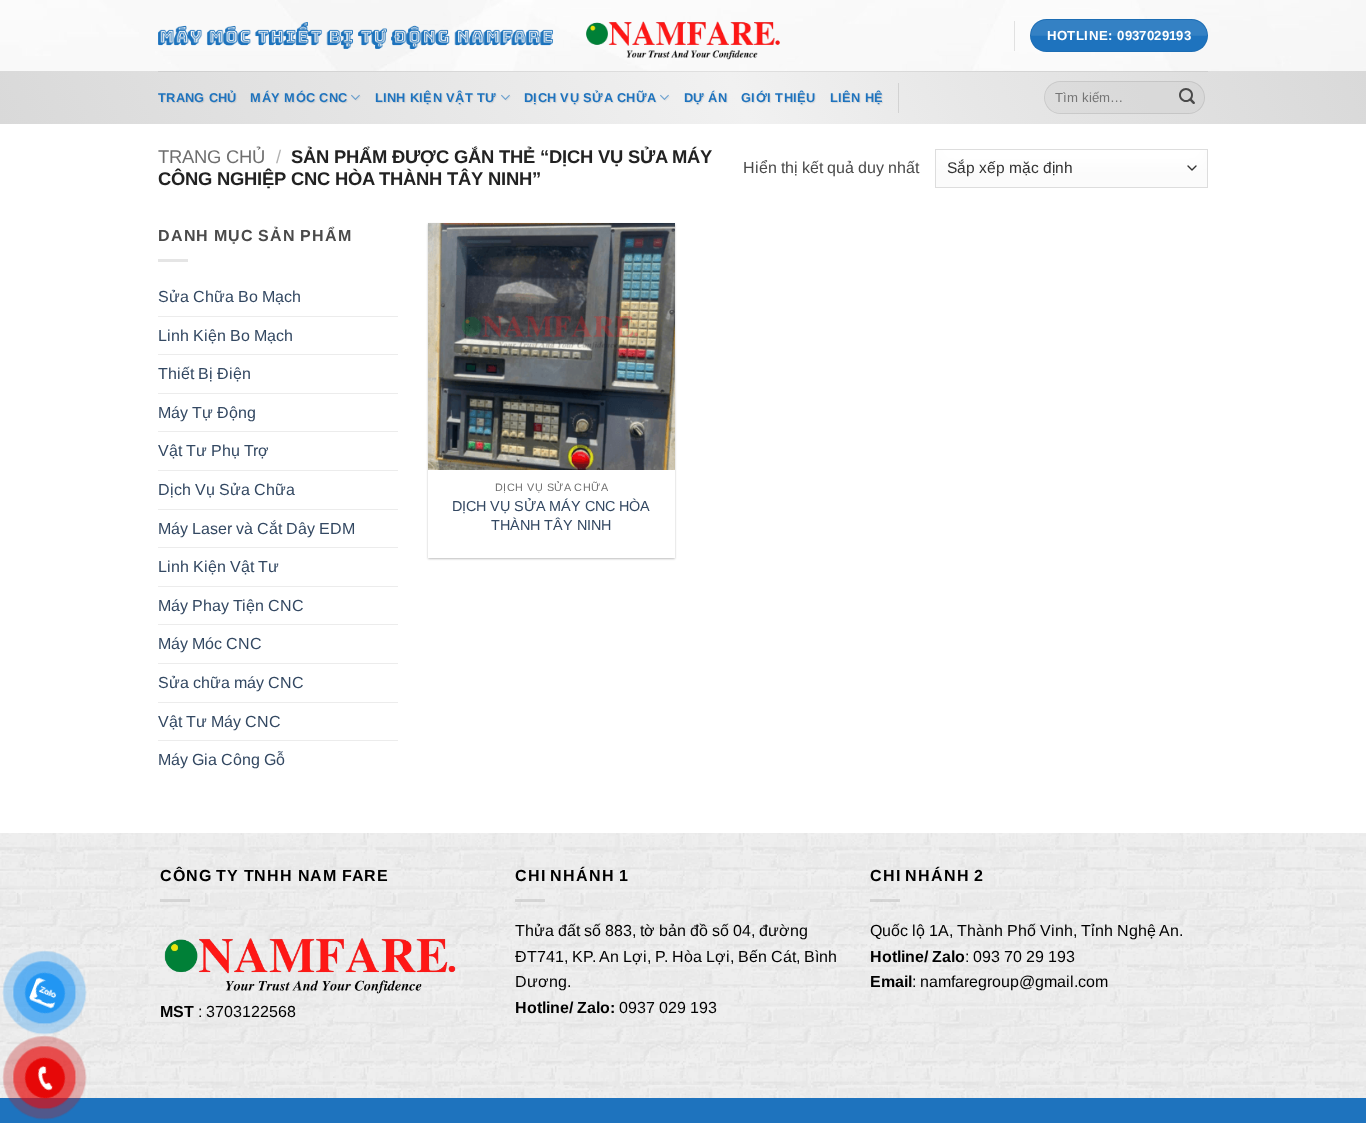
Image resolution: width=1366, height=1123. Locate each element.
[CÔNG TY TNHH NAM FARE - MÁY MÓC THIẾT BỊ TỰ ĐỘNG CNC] (683, 35)
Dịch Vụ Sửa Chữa (590, 97)
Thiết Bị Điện (204, 373)
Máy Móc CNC (298, 97)
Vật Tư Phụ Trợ (213, 450)
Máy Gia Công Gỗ (221, 759)
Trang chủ (211, 156)
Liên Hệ (857, 97)
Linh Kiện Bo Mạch (225, 335)
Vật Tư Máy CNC (219, 721)
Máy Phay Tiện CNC (231, 605)
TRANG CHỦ (197, 97)
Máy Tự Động (207, 412)
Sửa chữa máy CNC (231, 682)
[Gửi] (1187, 98)
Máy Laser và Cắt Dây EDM (256, 528)
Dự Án (705, 97)
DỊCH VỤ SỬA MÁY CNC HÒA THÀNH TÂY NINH (551, 515)
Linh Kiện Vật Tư (436, 97)
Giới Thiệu (778, 97)
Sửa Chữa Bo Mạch (229, 296)
